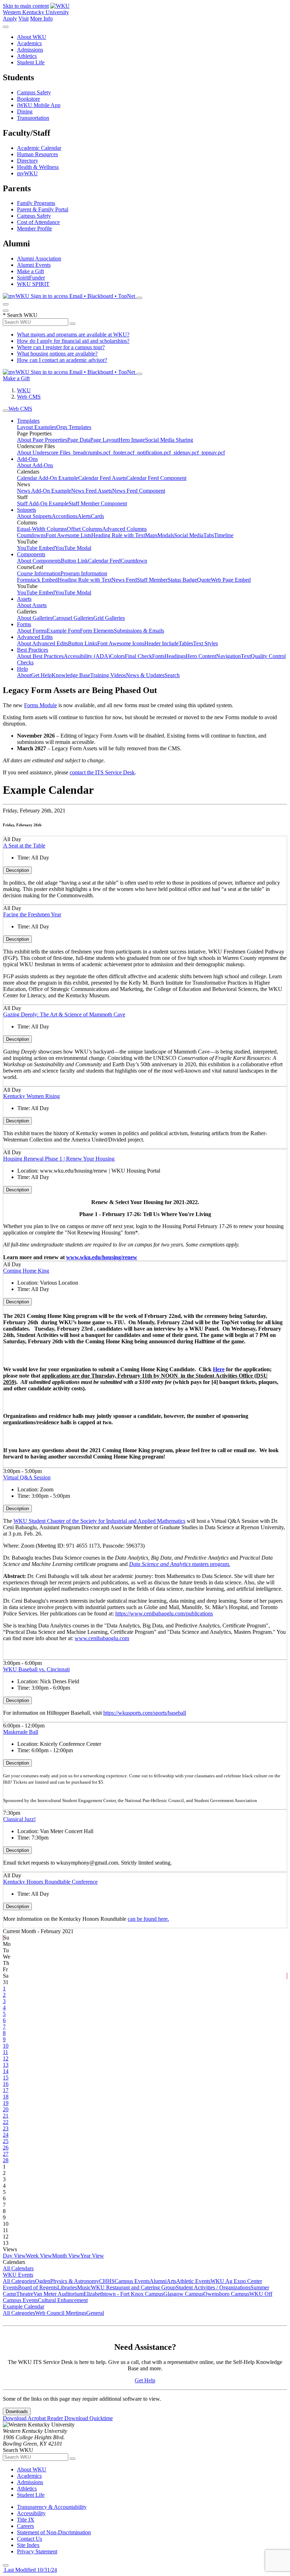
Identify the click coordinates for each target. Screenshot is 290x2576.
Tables (186, 643)
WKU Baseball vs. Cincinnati (36, 1669)
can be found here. (148, 1919)
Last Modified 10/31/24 (30, 2570)
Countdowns (31, 535)
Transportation (33, 118)
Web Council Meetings (61, 2313)
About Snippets (34, 516)
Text (246, 656)
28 (6, 2160)
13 (6, 2065)
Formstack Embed (37, 580)
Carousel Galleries (73, 618)
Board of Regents (38, 2287)
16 (6, 2084)
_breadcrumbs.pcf (90, 453)
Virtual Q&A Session (27, 1477)
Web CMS (29, 397)
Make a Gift (30, 271)
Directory (28, 161)
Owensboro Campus (226, 2294)
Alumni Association (39, 259)
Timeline (224, 535)
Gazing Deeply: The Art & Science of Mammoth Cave (64, 1014)
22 (6, 2122)
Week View (39, 2256)
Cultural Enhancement (63, 2300)
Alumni (158, 2281)
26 (6, 2147)
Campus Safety (34, 92)
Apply (10, 19)
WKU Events (18, 2275)
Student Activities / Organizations (213, 2287)
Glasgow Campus (183, 2294)
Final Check (138, 656)
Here (219, 1369)
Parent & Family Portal (43, 209)
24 (6, 2135)
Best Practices (33, 650)
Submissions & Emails (139, 631)
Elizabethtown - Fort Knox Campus (123, 2294)
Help (22, 669)
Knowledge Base (71, 675)
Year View (92, 2256)
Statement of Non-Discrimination (54, 2532)
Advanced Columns (124, 529)
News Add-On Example (44, 491)
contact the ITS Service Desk (102, 772)
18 (6, 2097)
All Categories (19, 2281)
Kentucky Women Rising (31, 1096)
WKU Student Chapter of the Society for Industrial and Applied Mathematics (99, 1521)
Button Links (83, 643)
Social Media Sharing (169, 440)
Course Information (39, 573)
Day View (14, 2256)
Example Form (63, 631)
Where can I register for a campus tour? (61, 347)
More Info (41, 19)
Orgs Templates (74, 427)
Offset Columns (85, 529)
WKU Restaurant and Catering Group (133, 2287)
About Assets (32, 605)
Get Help (41, 675)
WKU (24, 390)
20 (6, 2109)
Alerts (84, 516)
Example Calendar (24, 2307)
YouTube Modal (73, 548)
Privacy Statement (37, 2551)
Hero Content (201, 656)
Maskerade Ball (21, 1732)
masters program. (180, 1564)
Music (84, 2287)
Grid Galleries (109, 618)
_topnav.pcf (212, 453)
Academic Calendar (39, 148)
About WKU (32, 37)
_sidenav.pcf (185, 453)
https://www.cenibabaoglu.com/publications (164, 1613)
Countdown (134, 561)
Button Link (74, 561)
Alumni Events (34, 265)
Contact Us (30, 2539)
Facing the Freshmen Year (32, 914)
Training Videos (108, 675)
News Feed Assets (92, 491)
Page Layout (104, 440)
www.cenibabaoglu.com (102, 1638)
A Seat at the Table (24, 846)
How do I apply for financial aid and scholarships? (73, 341)
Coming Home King (26, 1271)
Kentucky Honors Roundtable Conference (50, 1882)
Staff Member (152, 580)
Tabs (209, 535)
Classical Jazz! (19, 1819)
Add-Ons (27, 459)
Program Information (84, 573)
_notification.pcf (153, 453)
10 (6, 2046)
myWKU (27, 173)
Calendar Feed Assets (102, 478)
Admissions (30, 50)
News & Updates (145, 675)
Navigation (228, 656)
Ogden (43, 2281)
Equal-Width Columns (42, 529)
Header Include (161, 643)
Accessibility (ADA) (87, 656)
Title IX (26, 2520)
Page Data (79, 440)
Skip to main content (26, 6)
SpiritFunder (31, 278)
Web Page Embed (231, 580)
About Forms (32, 631)
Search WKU (20, 315)
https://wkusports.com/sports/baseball (145, 1713)
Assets (24, 599)
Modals (166, 535)
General (95, 2313)
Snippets (27, 510)
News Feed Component (139, 491)
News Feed (124, 580)
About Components (39, 561)
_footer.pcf (122, 453)
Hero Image (132, 440)
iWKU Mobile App (39, 105)
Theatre (25, 2294)
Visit (24, 19)
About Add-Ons (35, 465)
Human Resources (37, 154)
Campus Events (132, 2281)
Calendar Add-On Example (48, 478)
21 (6, 2116)
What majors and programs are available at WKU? (73, 335)
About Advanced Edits (42, 643)
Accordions (65, 516)
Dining (25, 112)
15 (6, 2078)
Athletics (27, 56)
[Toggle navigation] (6, 411)
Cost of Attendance (38, 222)
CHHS (107, 2281)
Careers (25, 2526)
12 (6, 2058)
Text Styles (205, 643)
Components (31, 554)
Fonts (158, 656)
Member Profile (34, 228)
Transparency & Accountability (52, 2507)
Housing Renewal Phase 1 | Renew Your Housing (59, 1159)
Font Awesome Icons (121, 643)
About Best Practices (40, 656)
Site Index (28, 2545)
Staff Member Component (98, 503)
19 (6, 2103)
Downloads (17, 2411)
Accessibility (31, 2513)
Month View (66, 2256)
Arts (171, 2281)
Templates (28, 421)
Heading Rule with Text (118, 535)
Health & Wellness (38, 167)
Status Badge (182, 580)
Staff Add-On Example (43, 503)
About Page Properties (42, 440)
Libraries (67, 2287)
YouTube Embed (36, 548)
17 (6, 2090)
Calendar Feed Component (156, 478)
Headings (175, 656)
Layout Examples (37, 427)
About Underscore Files (44, 453)
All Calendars (18, 2268)
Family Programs (36, 203)
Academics (29, 43)
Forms (24, 624)
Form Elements (97, 631)
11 (5, 2052)
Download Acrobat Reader (34, 2418)
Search (172, 675)
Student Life (31, 62)
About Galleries (35, 618)
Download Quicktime (89, 2418)
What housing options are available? (57, 354)
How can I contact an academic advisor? (62, 360)
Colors (117, 656)
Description (18, 870)
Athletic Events (193, 2281)
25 (6, 2141)
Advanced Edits (35, 637)
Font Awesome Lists (68, 535)
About (24, 675)
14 (6, 2071)
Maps (151, 535)
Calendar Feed (104, 561)
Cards (97, 516)
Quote (204, 580)
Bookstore (28, 99)
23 (6, 2128)
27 (6, 2154)
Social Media (189, 535)
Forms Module (40, 705)
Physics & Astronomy (75, 2281)
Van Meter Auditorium (58, 2294)
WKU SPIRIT (33, 284)
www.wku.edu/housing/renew (102, 1257)
